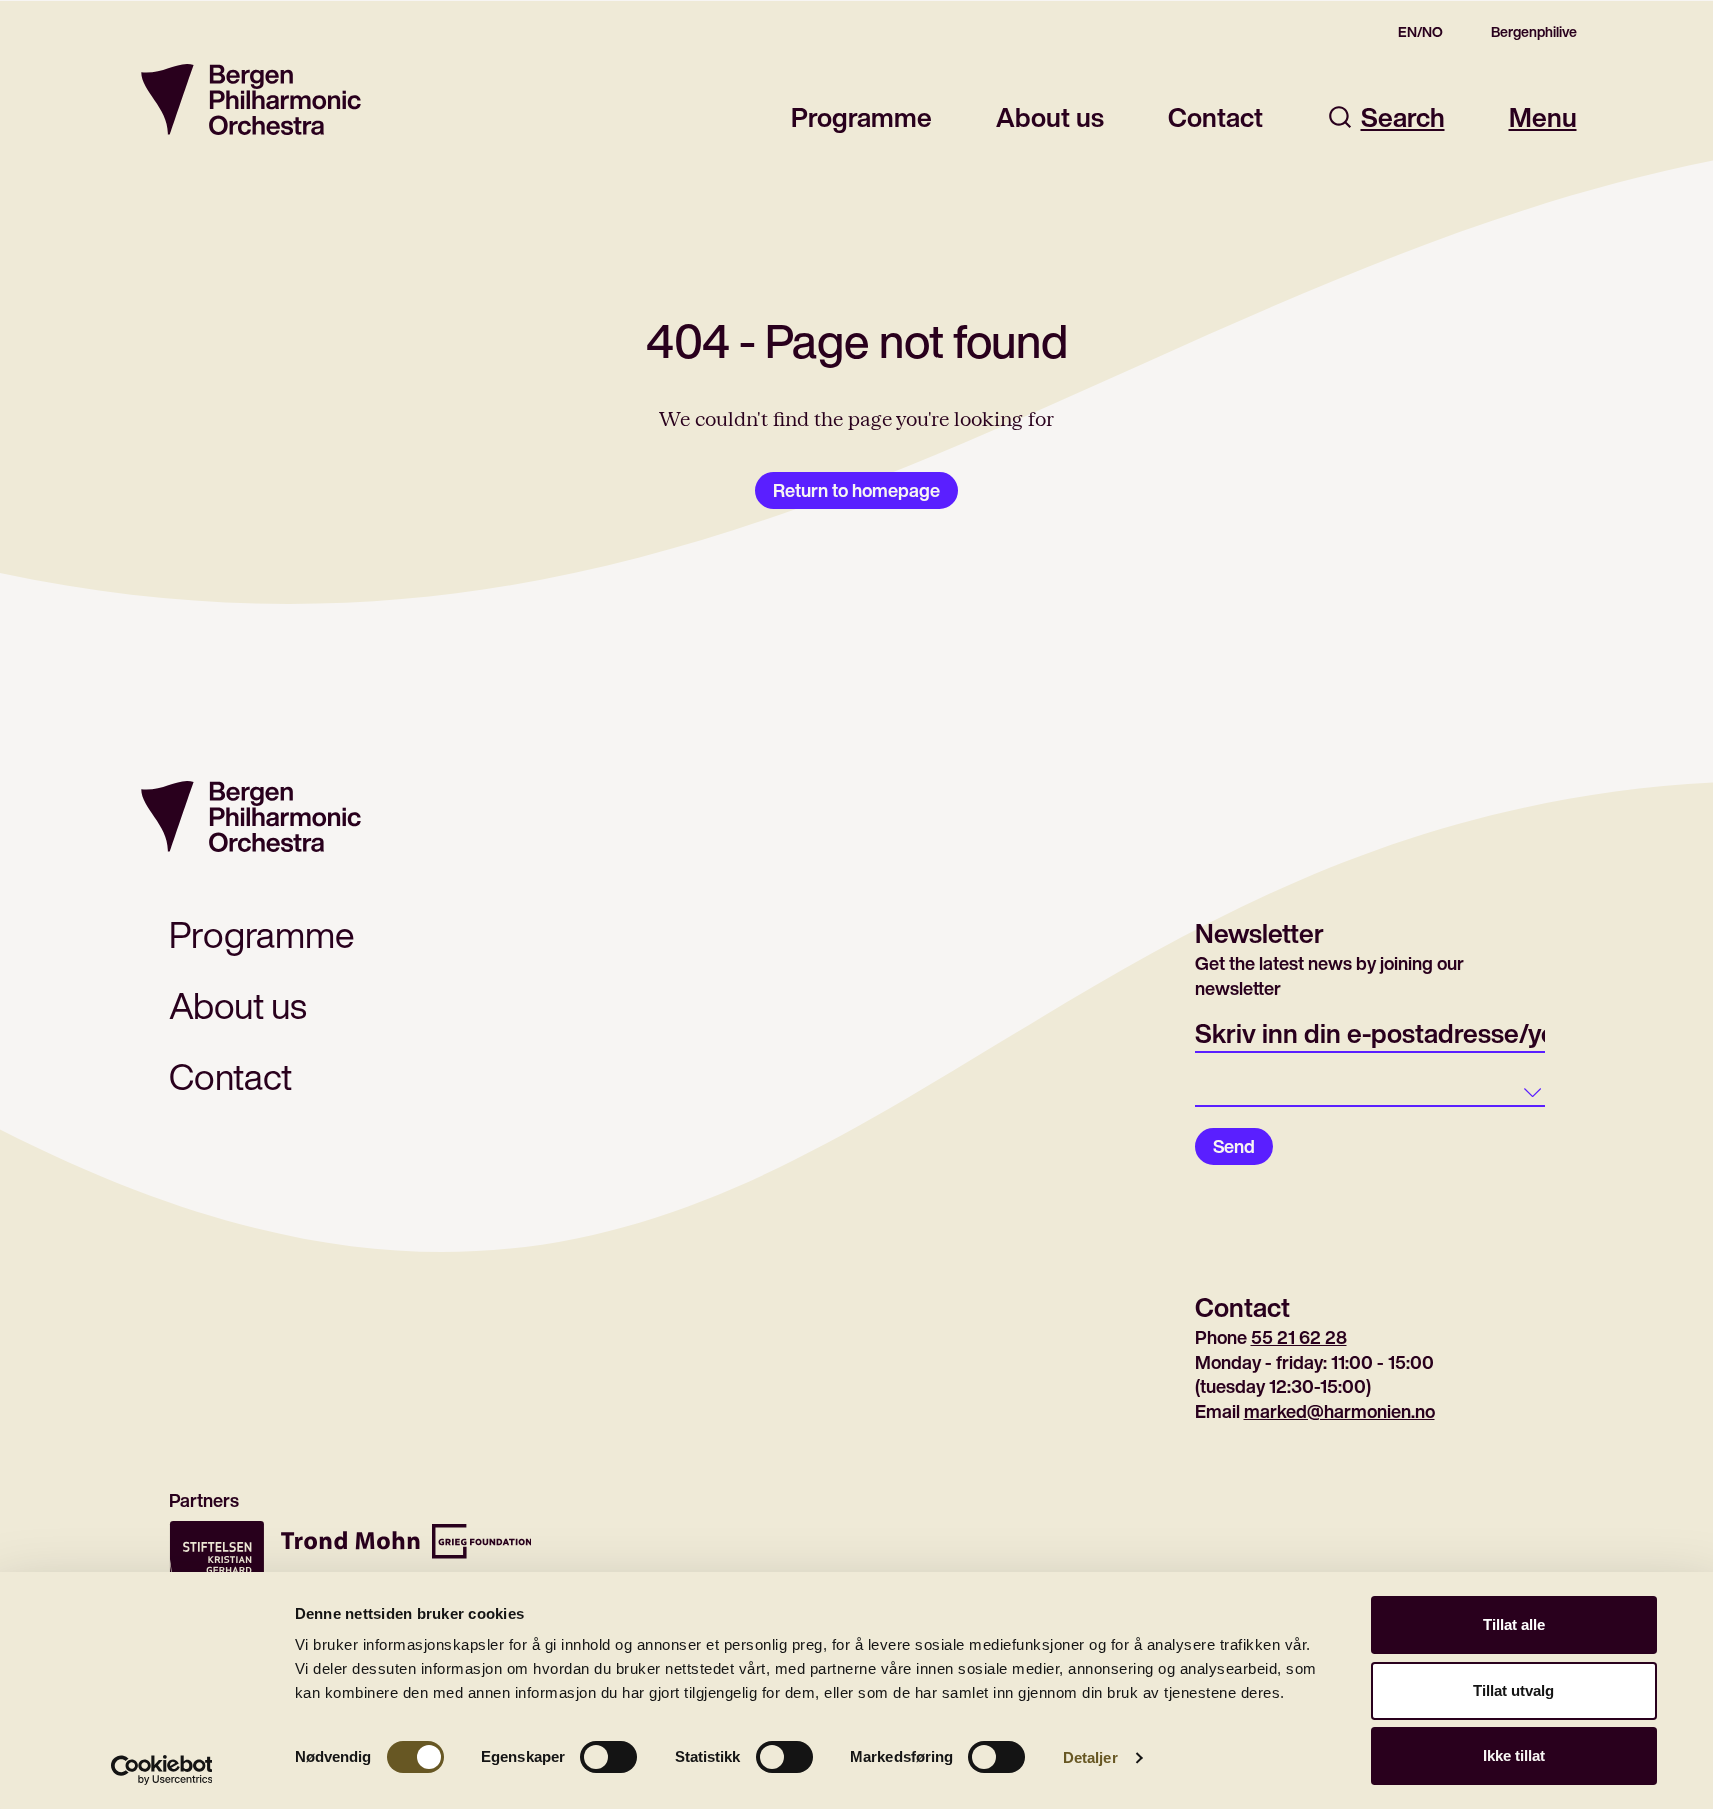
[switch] (608, 1757)
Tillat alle (1514, 1624)
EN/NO (1420, 32)
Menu (1543, 117)
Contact (1215, 117)
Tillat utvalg (1513, 1690)
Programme (861, 117)
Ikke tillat (1514, 1755)
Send (1234, 1146)
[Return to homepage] (251, 99)
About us (1050, 117)
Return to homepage (856, 490)
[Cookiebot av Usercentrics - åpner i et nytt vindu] (161, 1770)
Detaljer (1090, 1757)
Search (1403, 117)
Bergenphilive (1534, 32)
